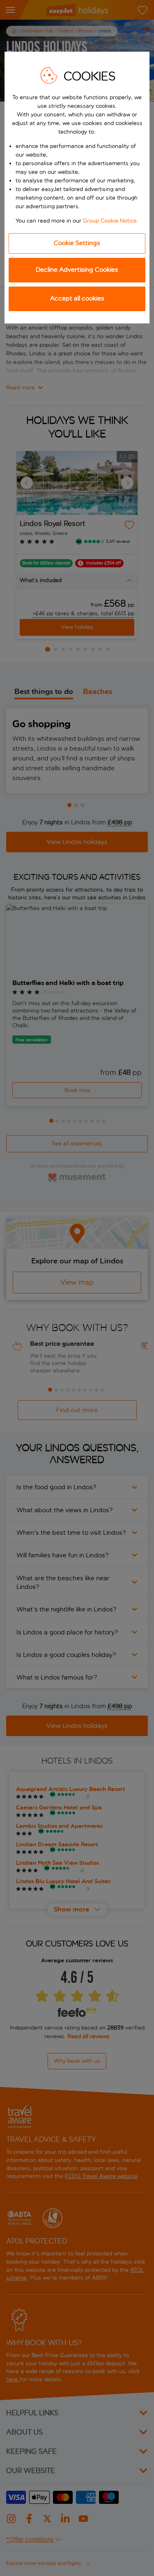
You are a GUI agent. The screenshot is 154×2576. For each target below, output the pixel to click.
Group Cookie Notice (110, 221)
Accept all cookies (77, 298)
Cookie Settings (77, 243)
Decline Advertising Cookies (77, 270)
